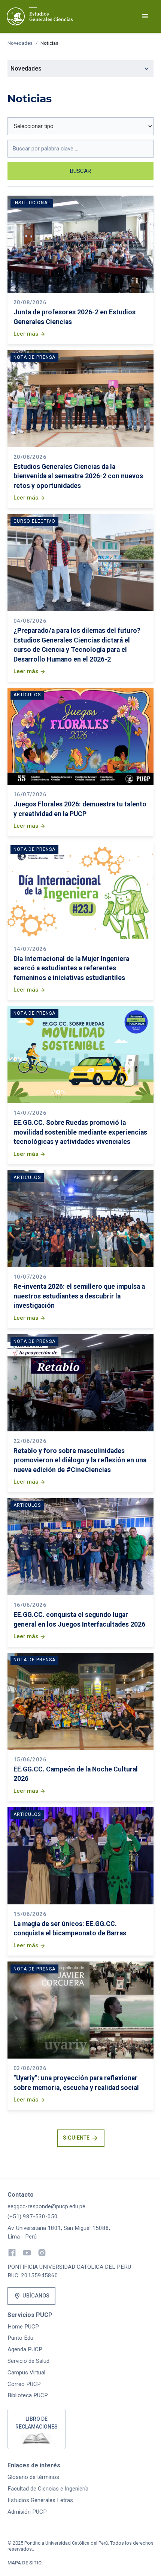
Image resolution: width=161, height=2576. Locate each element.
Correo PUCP (24, 2384)
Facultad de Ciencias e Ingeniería (48, 2489)
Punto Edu (20, 2338)
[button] (145, 16)
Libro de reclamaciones (37, 2423)
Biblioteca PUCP (28, 2395)
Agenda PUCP (25, 2349)
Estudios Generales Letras (40, 2500)
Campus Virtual (26, 2373)
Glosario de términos (33, 2477)
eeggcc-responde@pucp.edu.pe (46, 2206)
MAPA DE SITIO (25, 2563)
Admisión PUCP (27, 2512)
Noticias (49, 43)
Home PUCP (23, 2327)
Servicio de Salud (28, 2361)
